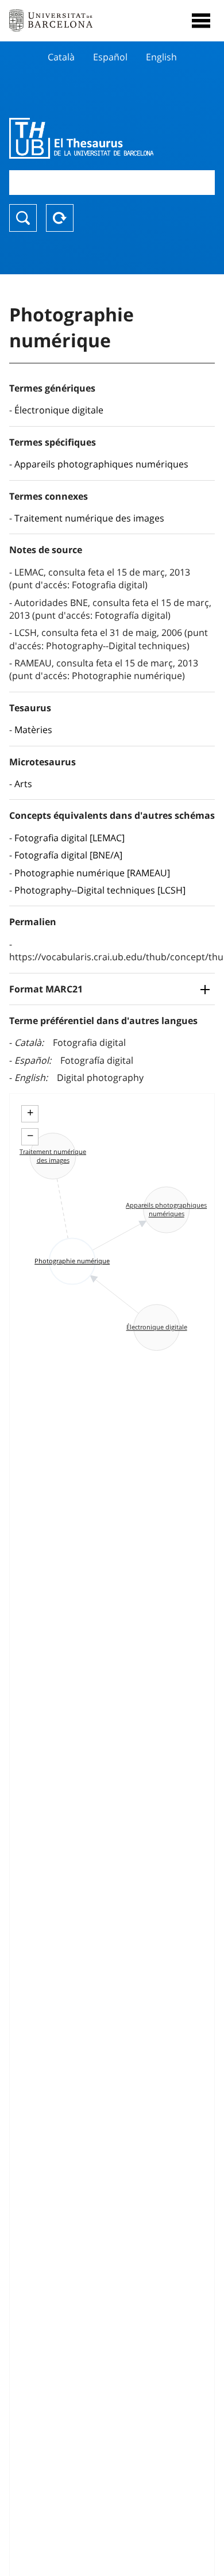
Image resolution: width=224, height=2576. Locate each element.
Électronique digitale (59, 410)
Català (61, 57)
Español (110, 57)
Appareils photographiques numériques (101, 464)
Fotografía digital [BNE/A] (68, 855)
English (161, 57)
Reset (60, 218)
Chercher (23, 218)
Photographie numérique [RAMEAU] (92, 873)
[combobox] (112, 183)
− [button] (30, 1136)
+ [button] (30, 1113)
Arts (23, 784)
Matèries (33, 730)
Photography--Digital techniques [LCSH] (100, 890)
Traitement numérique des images (89, 518)
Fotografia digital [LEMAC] (69, 838)
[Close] (201, 21)
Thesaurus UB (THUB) (81, 138)
